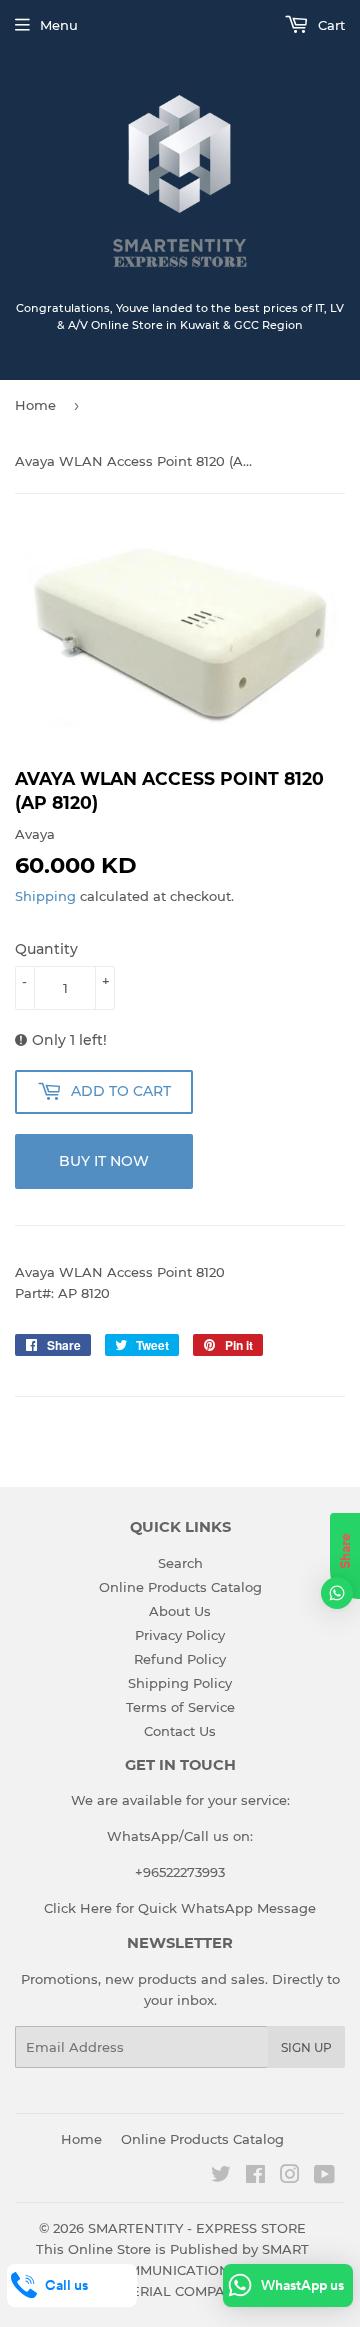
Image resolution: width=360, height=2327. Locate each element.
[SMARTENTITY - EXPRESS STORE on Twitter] (221, 2177)
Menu (59, 25)
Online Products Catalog (180, 1587)
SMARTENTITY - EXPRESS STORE (197, 2228)
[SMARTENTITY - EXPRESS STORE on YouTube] (324, 2177)
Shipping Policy (180, 1683)
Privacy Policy (180, 1635)
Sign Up (306, 2047)
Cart (329, 25)
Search (180, 1563)
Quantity (46, 949)
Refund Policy (180, 1659)
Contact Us (180, 1731)
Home (35, 405)
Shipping (45, 896)
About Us (180, 1611)
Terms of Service (180, 1707)
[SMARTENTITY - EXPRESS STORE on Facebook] (255, 2177)
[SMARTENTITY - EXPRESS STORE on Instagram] (290, 2177)
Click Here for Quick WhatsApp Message (180, 1908)
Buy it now (104, 1161)
